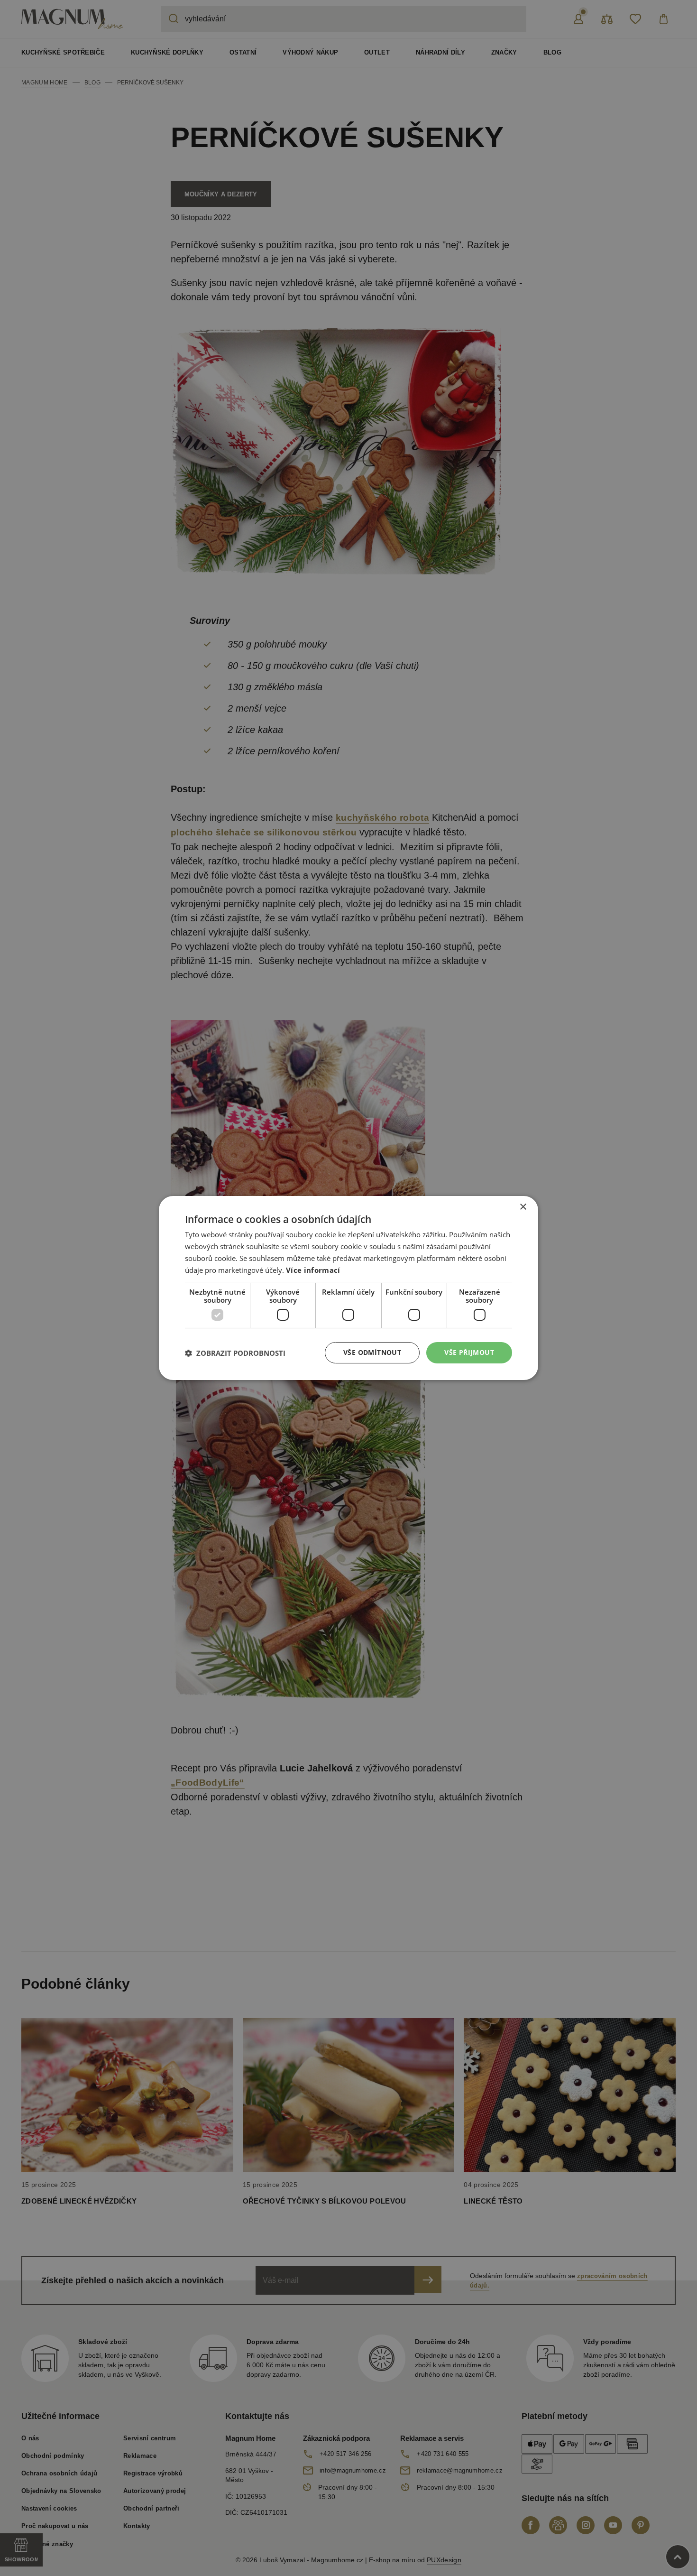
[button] (235, 1353)
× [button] (523, 1207)
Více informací (313, 1270)
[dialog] (348, 1288)
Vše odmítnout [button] (372, 1352)
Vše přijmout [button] (469, 1352)
